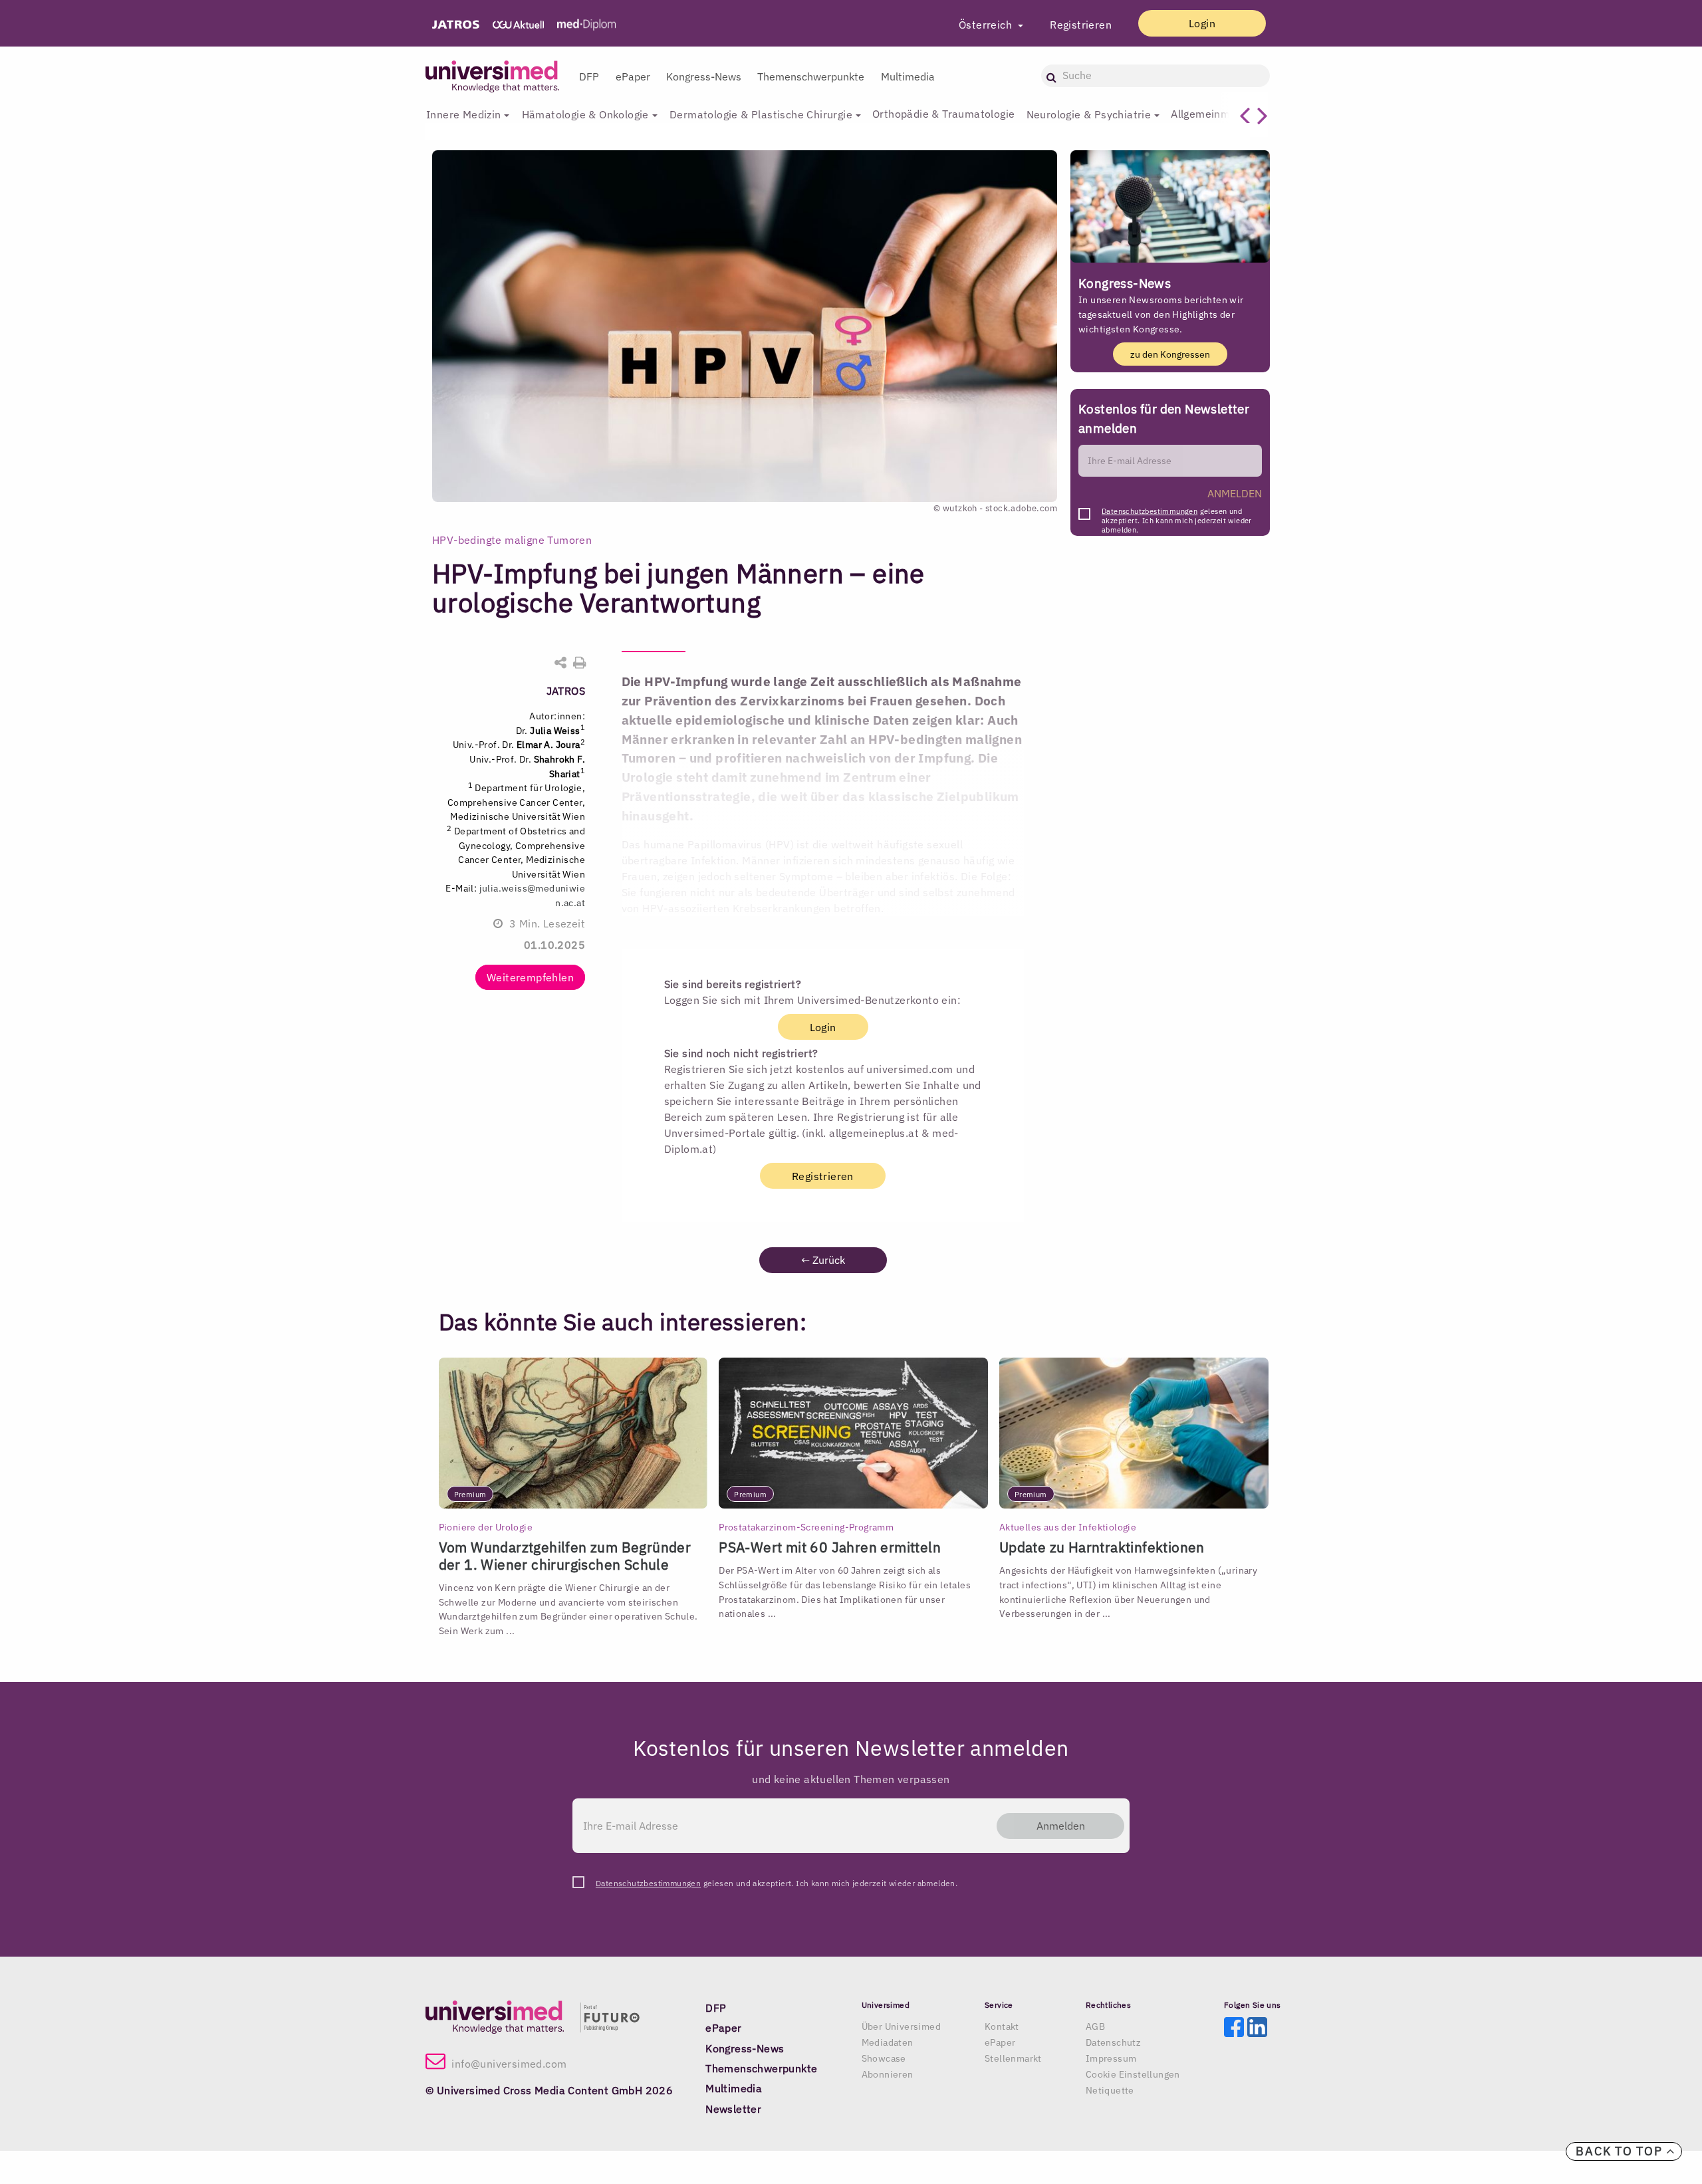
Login (1202, 23)
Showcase (884, 2058)
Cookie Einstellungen (1133, 2074)
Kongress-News (704, 76)
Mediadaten (888, 2042)
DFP (589, 76)
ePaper (633, 76)
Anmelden (1061, 1826)
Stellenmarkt (1013, 2058)
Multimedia (908, 76)
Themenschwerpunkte (811, 76)
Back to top (1621, 2151)
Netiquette (1110, 2090)
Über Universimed (901, 2026)
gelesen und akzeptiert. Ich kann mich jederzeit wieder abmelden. (1177, 515)
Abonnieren (888, 2074)
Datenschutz (1113, 2042)
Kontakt (1002, 2026)
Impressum (1111, 2058)
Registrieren (1081, 25)
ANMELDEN (1235, 493)
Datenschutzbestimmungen (1150, 511)
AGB (1095, 2026)
